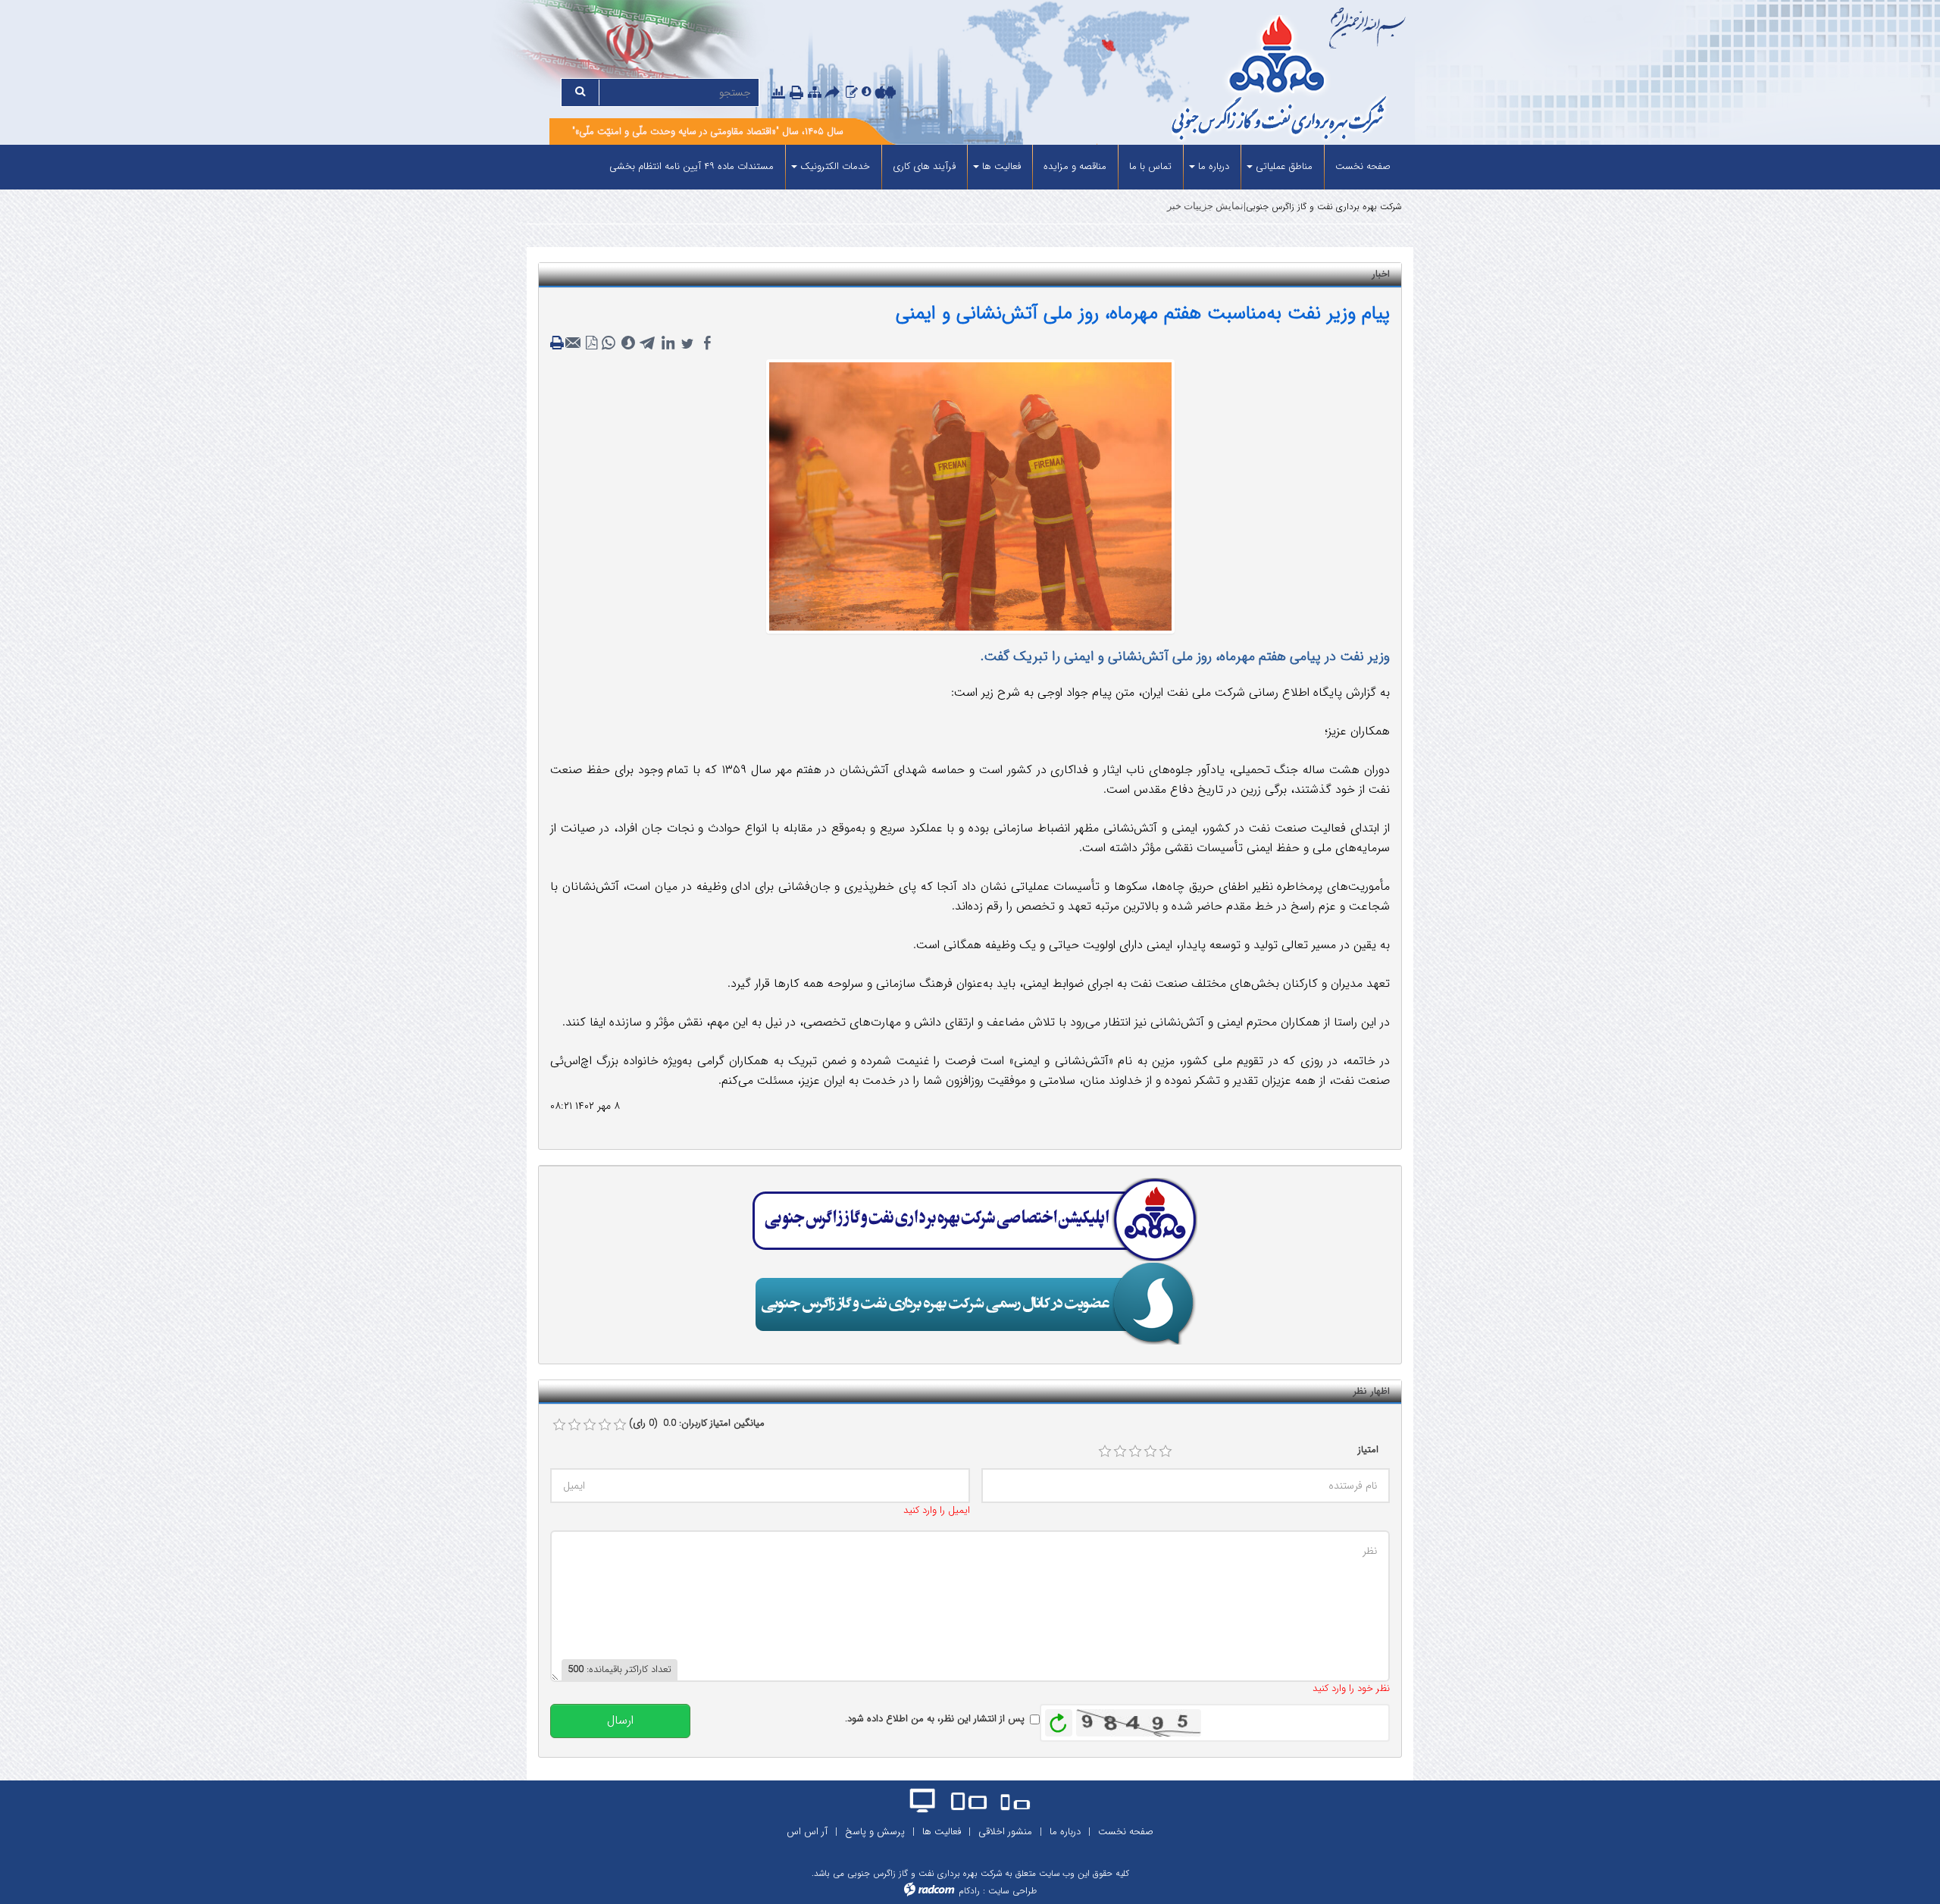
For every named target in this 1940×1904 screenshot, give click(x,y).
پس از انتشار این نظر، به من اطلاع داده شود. (935, 1719)
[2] (1120, 1451)
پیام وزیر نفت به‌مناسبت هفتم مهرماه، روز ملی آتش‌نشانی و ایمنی (1143, 313)
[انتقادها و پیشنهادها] (852, 93)
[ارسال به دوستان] (834, 94)
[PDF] (592, 343)
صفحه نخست (1126, 1832)
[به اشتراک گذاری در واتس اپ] (609, 343)
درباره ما (1065, 1832)
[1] (1105, 1451)
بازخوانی (1059, 1719)
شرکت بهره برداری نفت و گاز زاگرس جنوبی (1324, 207)
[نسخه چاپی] (798, 94)
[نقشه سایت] (815, 93)
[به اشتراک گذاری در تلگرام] (648, 343)
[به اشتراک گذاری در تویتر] (687, 343)
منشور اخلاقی (1005, 1832)
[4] (1150, 1451)
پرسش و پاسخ (875, 1832)
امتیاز (1368, 1450)
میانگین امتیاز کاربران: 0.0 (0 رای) (697, 1423)
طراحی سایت (1012, 1891)
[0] (559, 1425)
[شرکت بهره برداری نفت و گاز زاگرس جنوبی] (1222, 80)
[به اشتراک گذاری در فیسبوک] (707, 343)
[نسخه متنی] (559, 343)
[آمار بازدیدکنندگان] (778, 93)
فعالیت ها (942, 1832)
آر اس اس (807, 1832)
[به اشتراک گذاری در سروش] (628, 343)
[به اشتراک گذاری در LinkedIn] (668, 343)
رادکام (969, 1891)
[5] (1166, 1451)
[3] (1135, 1451)
